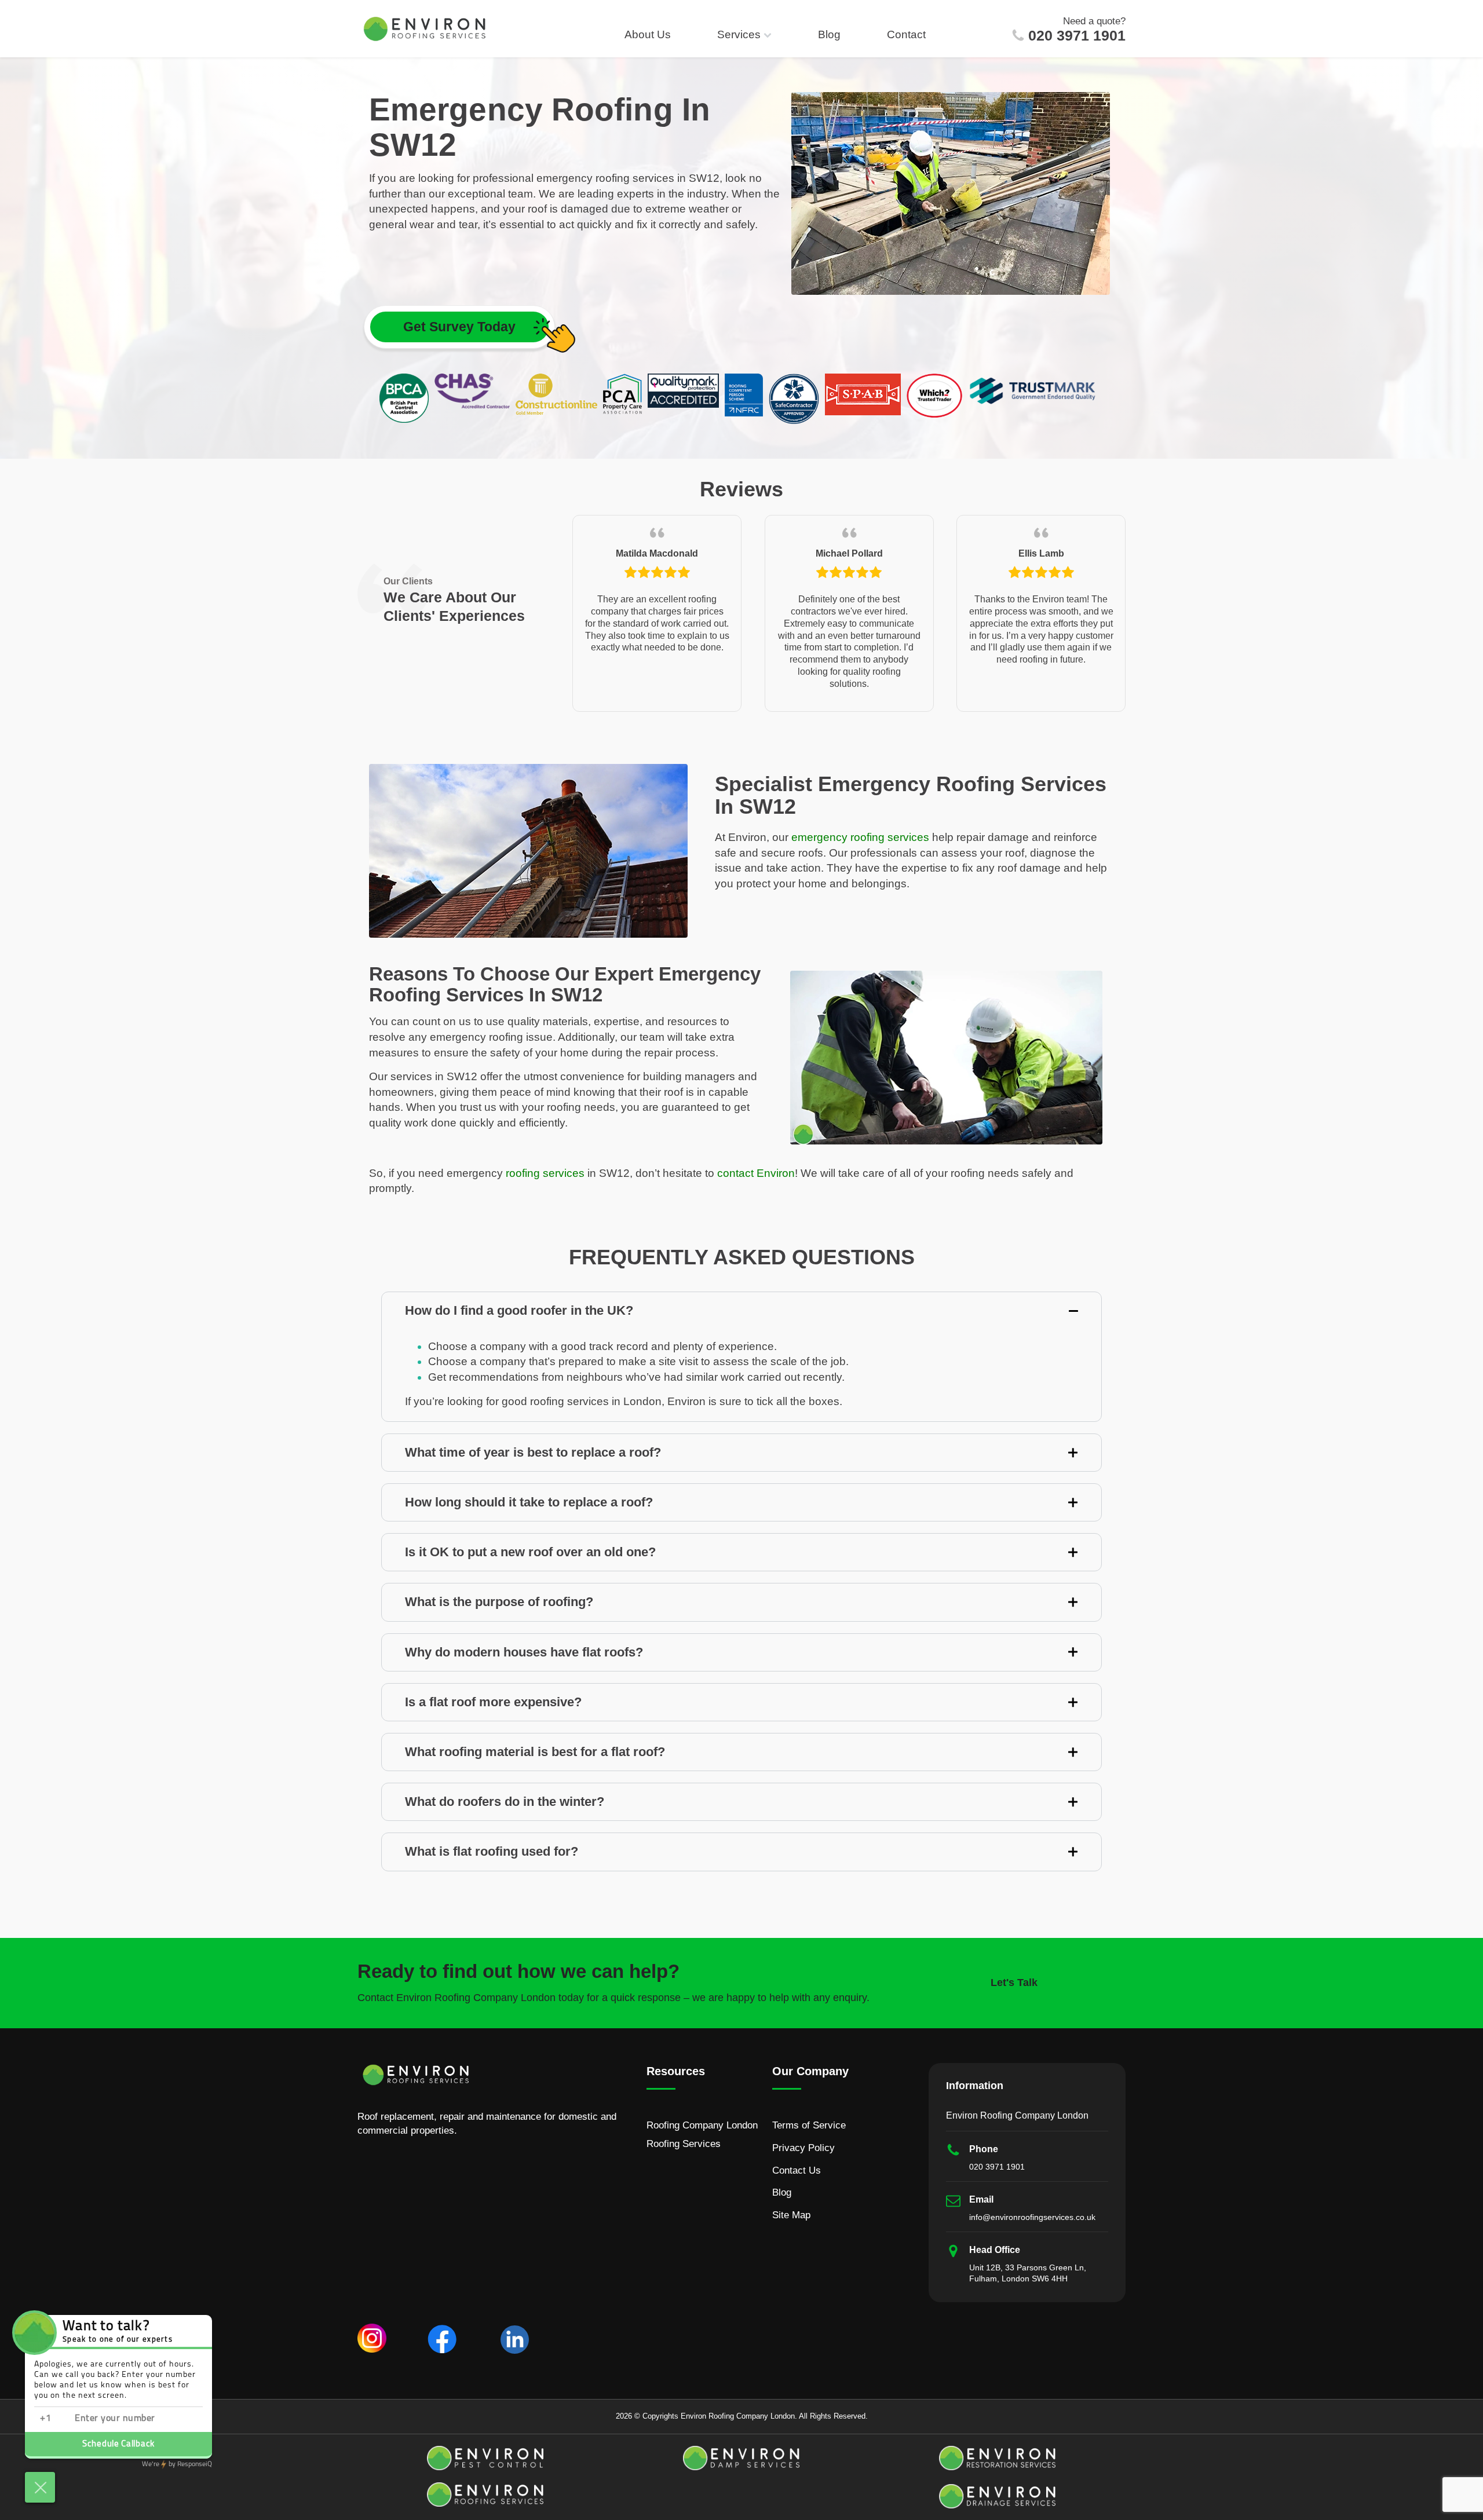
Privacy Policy (803, 2148)
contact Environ (756, 1173)
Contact (906, 34)
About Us (648, 34)
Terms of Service (809, 2125)
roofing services (545, 1173)
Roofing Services (684, 2144)
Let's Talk (1014, 1983)
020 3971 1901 (1077, 36)
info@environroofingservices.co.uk (1032, 2217)
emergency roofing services (860, 837)
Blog (829, 34)
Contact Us (797, 2170)
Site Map (791, 2215)
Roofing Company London (702, 2125)
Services (739, 34)
